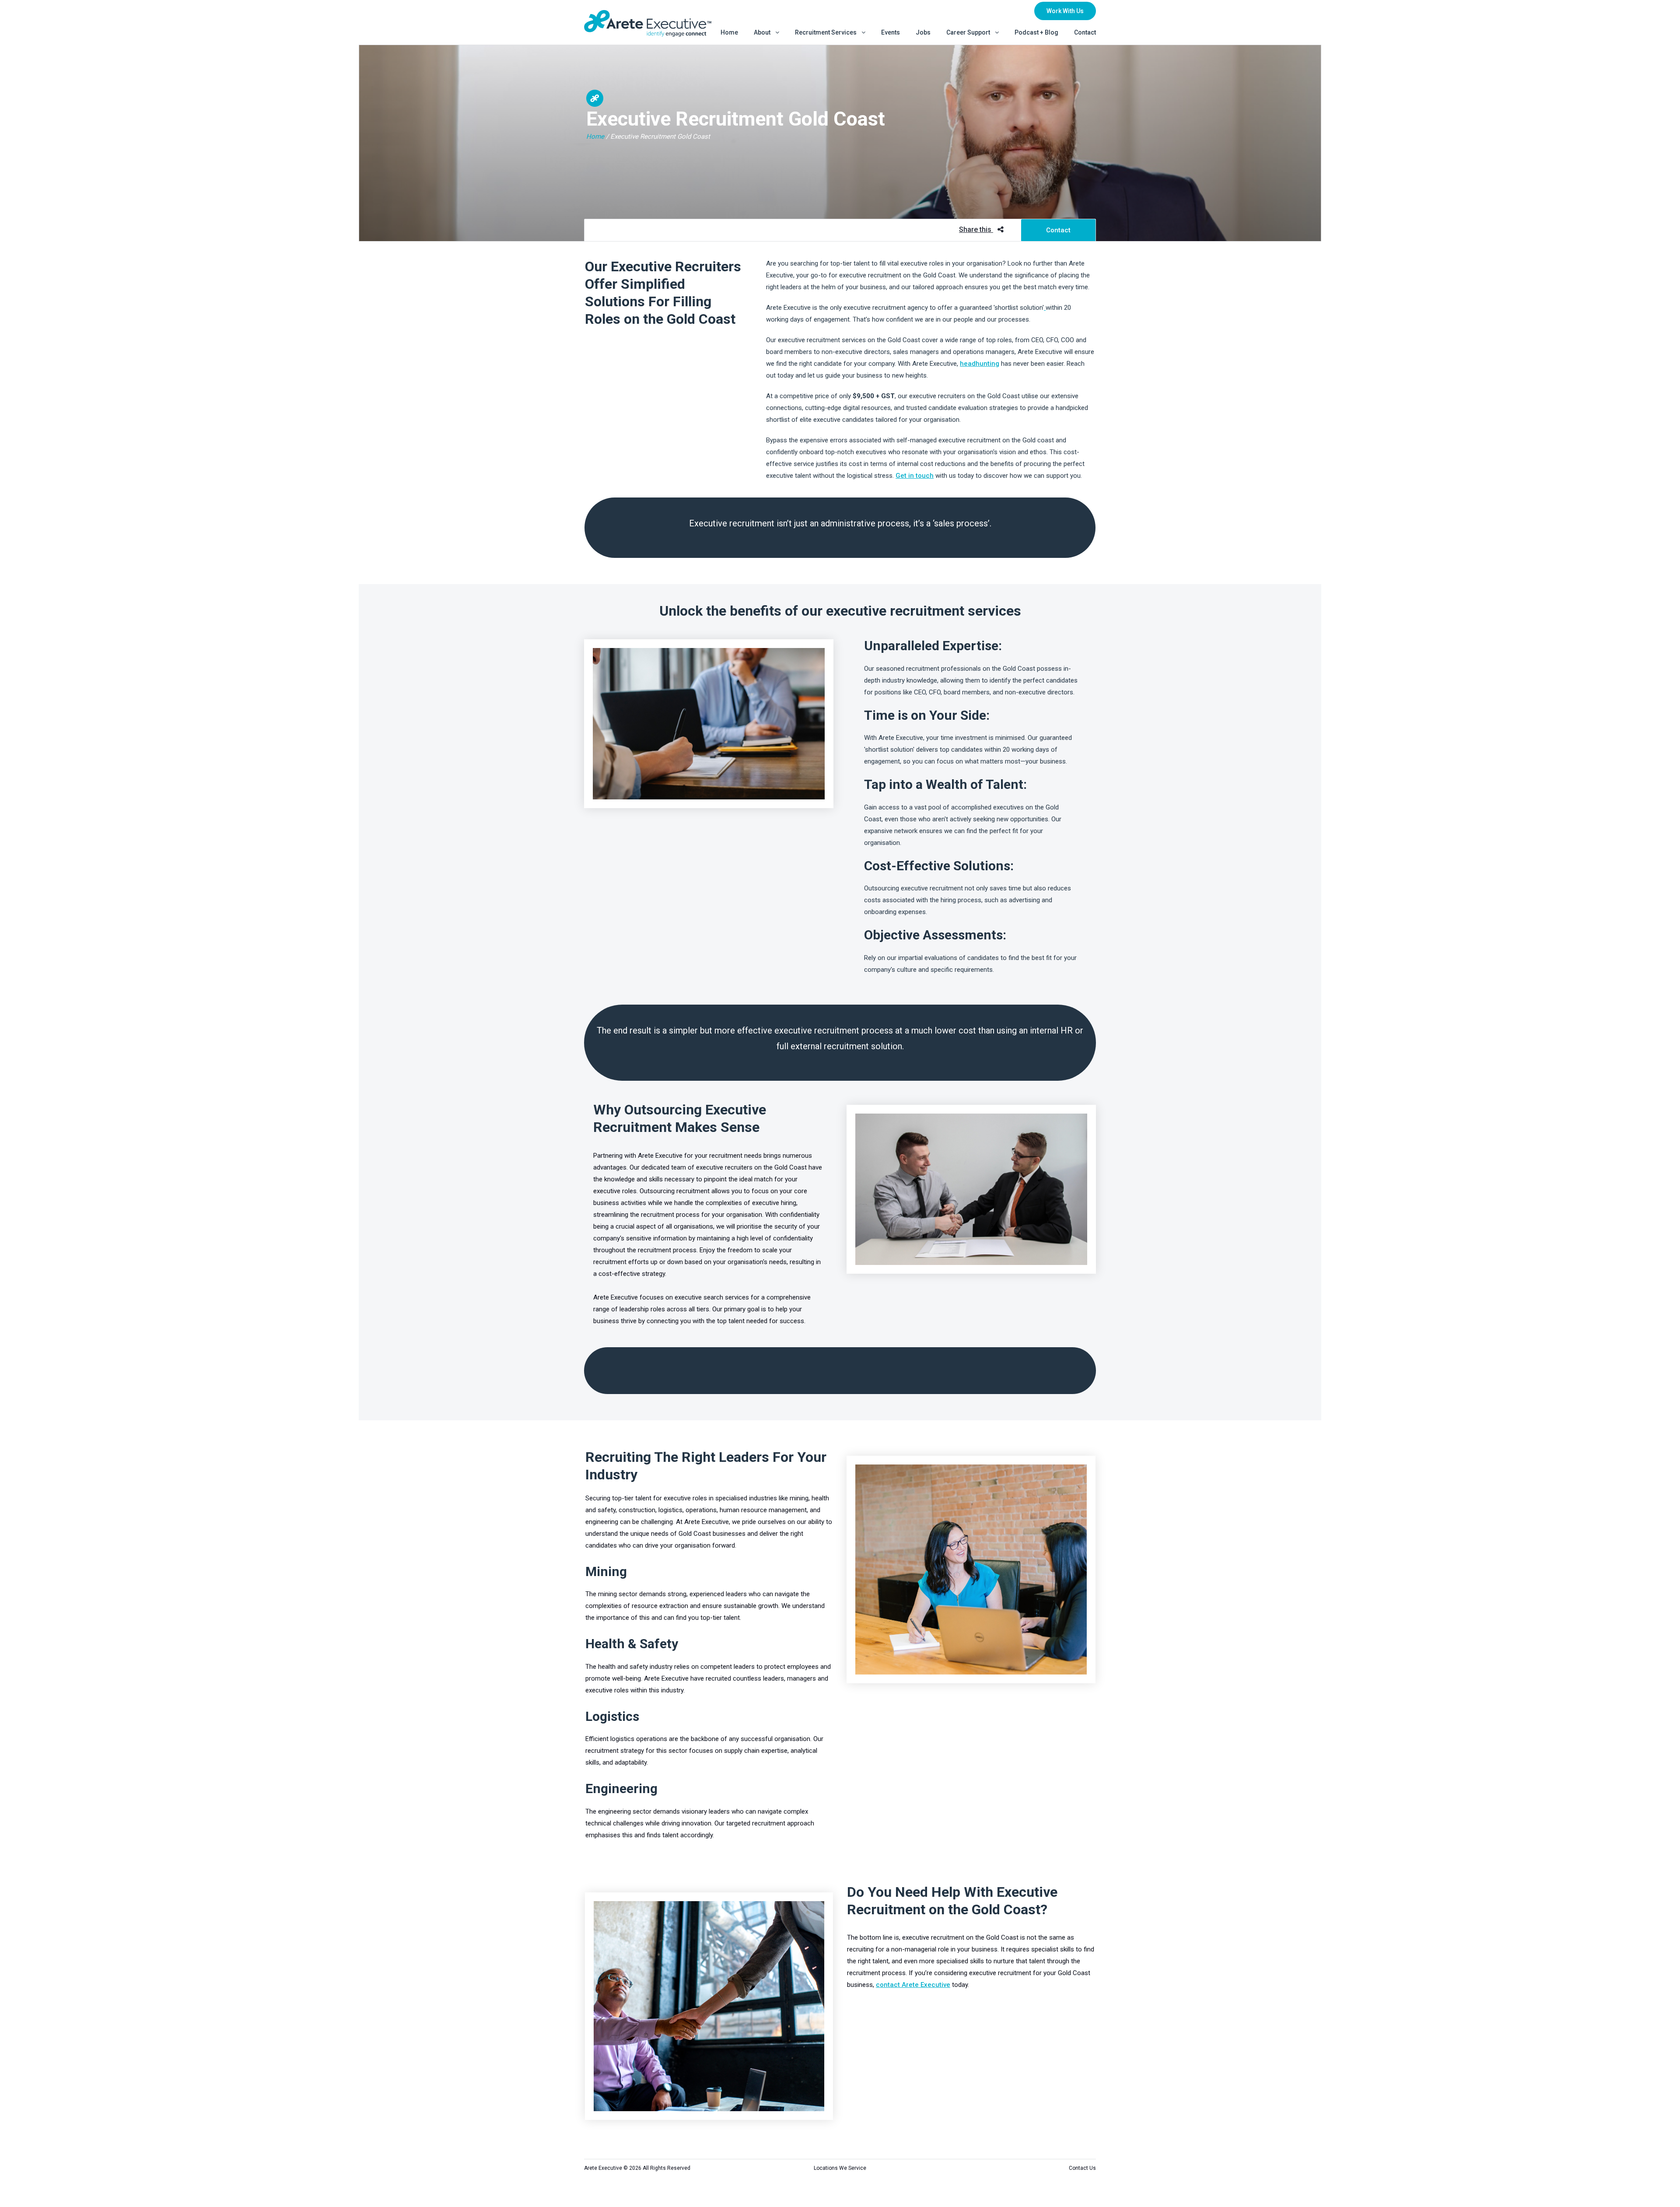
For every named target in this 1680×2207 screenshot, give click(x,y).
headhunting (980, 364)
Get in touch (915, 476)
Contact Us (1082, 2168)
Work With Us (1065, 11)
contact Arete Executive (913, 1985)
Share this (976, 229)
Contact (1058, 230)
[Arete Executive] (648, 23)
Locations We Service (840, 2168)
